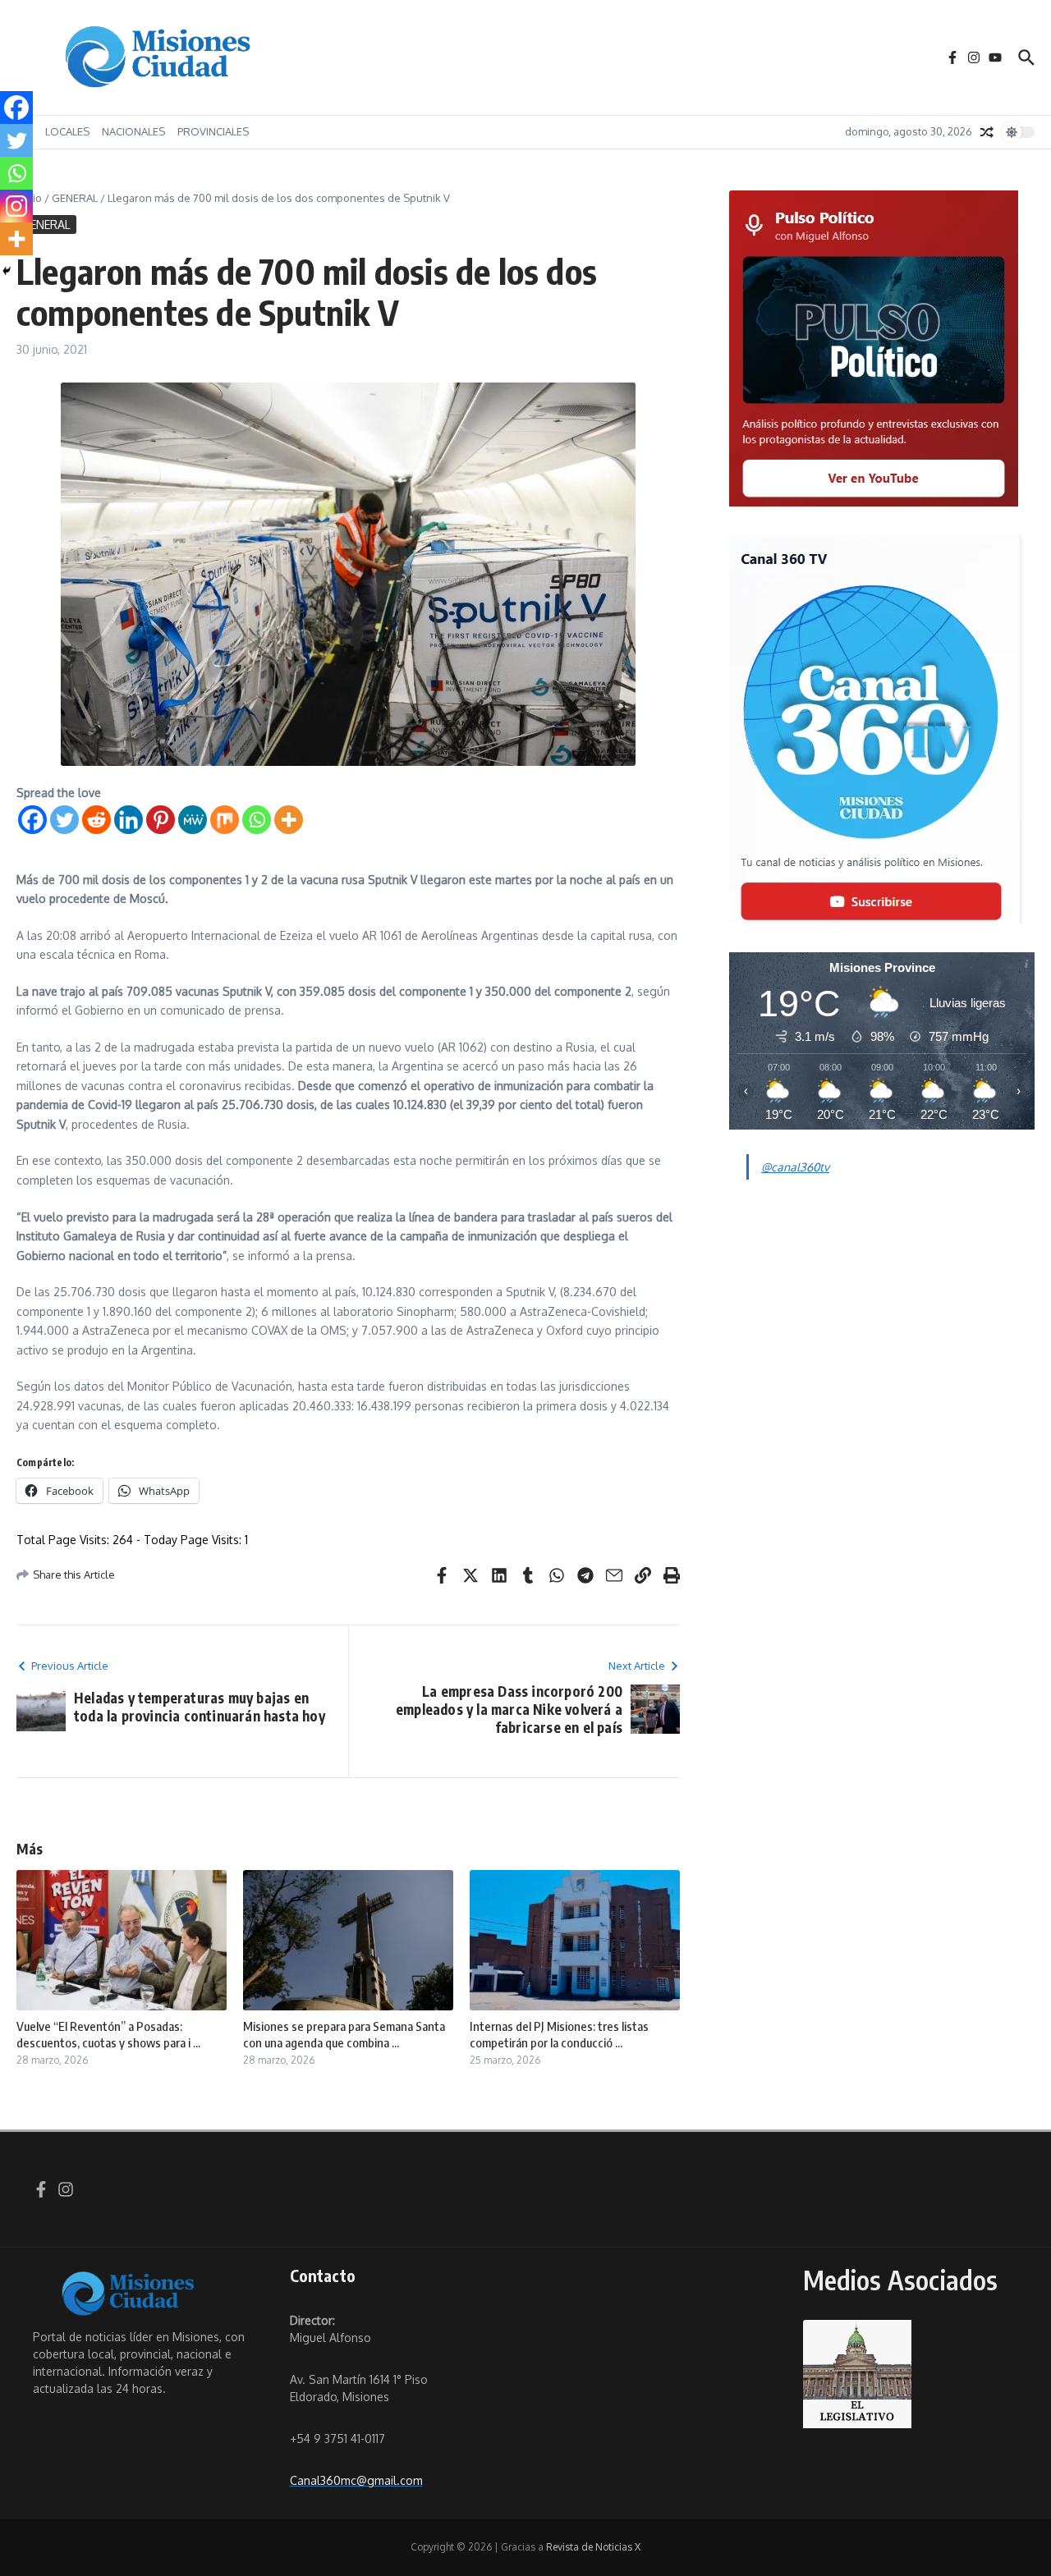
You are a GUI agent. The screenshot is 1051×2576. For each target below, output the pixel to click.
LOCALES (67, 131)
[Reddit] (96, 820)
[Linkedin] (129, 820)
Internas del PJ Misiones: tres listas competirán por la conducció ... (559, 2034)
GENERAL (75, 198)
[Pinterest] (161, 820)
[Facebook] (32, 820)
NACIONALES (133, 131)
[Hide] (7, 271)
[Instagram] (16, 206)
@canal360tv (795, 1167)
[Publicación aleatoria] (987, 132)
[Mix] (225, 820)
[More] (289, 820)
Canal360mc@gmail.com (356, 2480)
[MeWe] (193, 820)
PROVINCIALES (213, 131)
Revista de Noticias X (593, 2547)
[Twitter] (64, 820)
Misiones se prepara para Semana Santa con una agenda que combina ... (344, 2034)
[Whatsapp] (257, 820)
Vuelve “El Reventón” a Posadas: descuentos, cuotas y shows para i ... (108, 2034)
